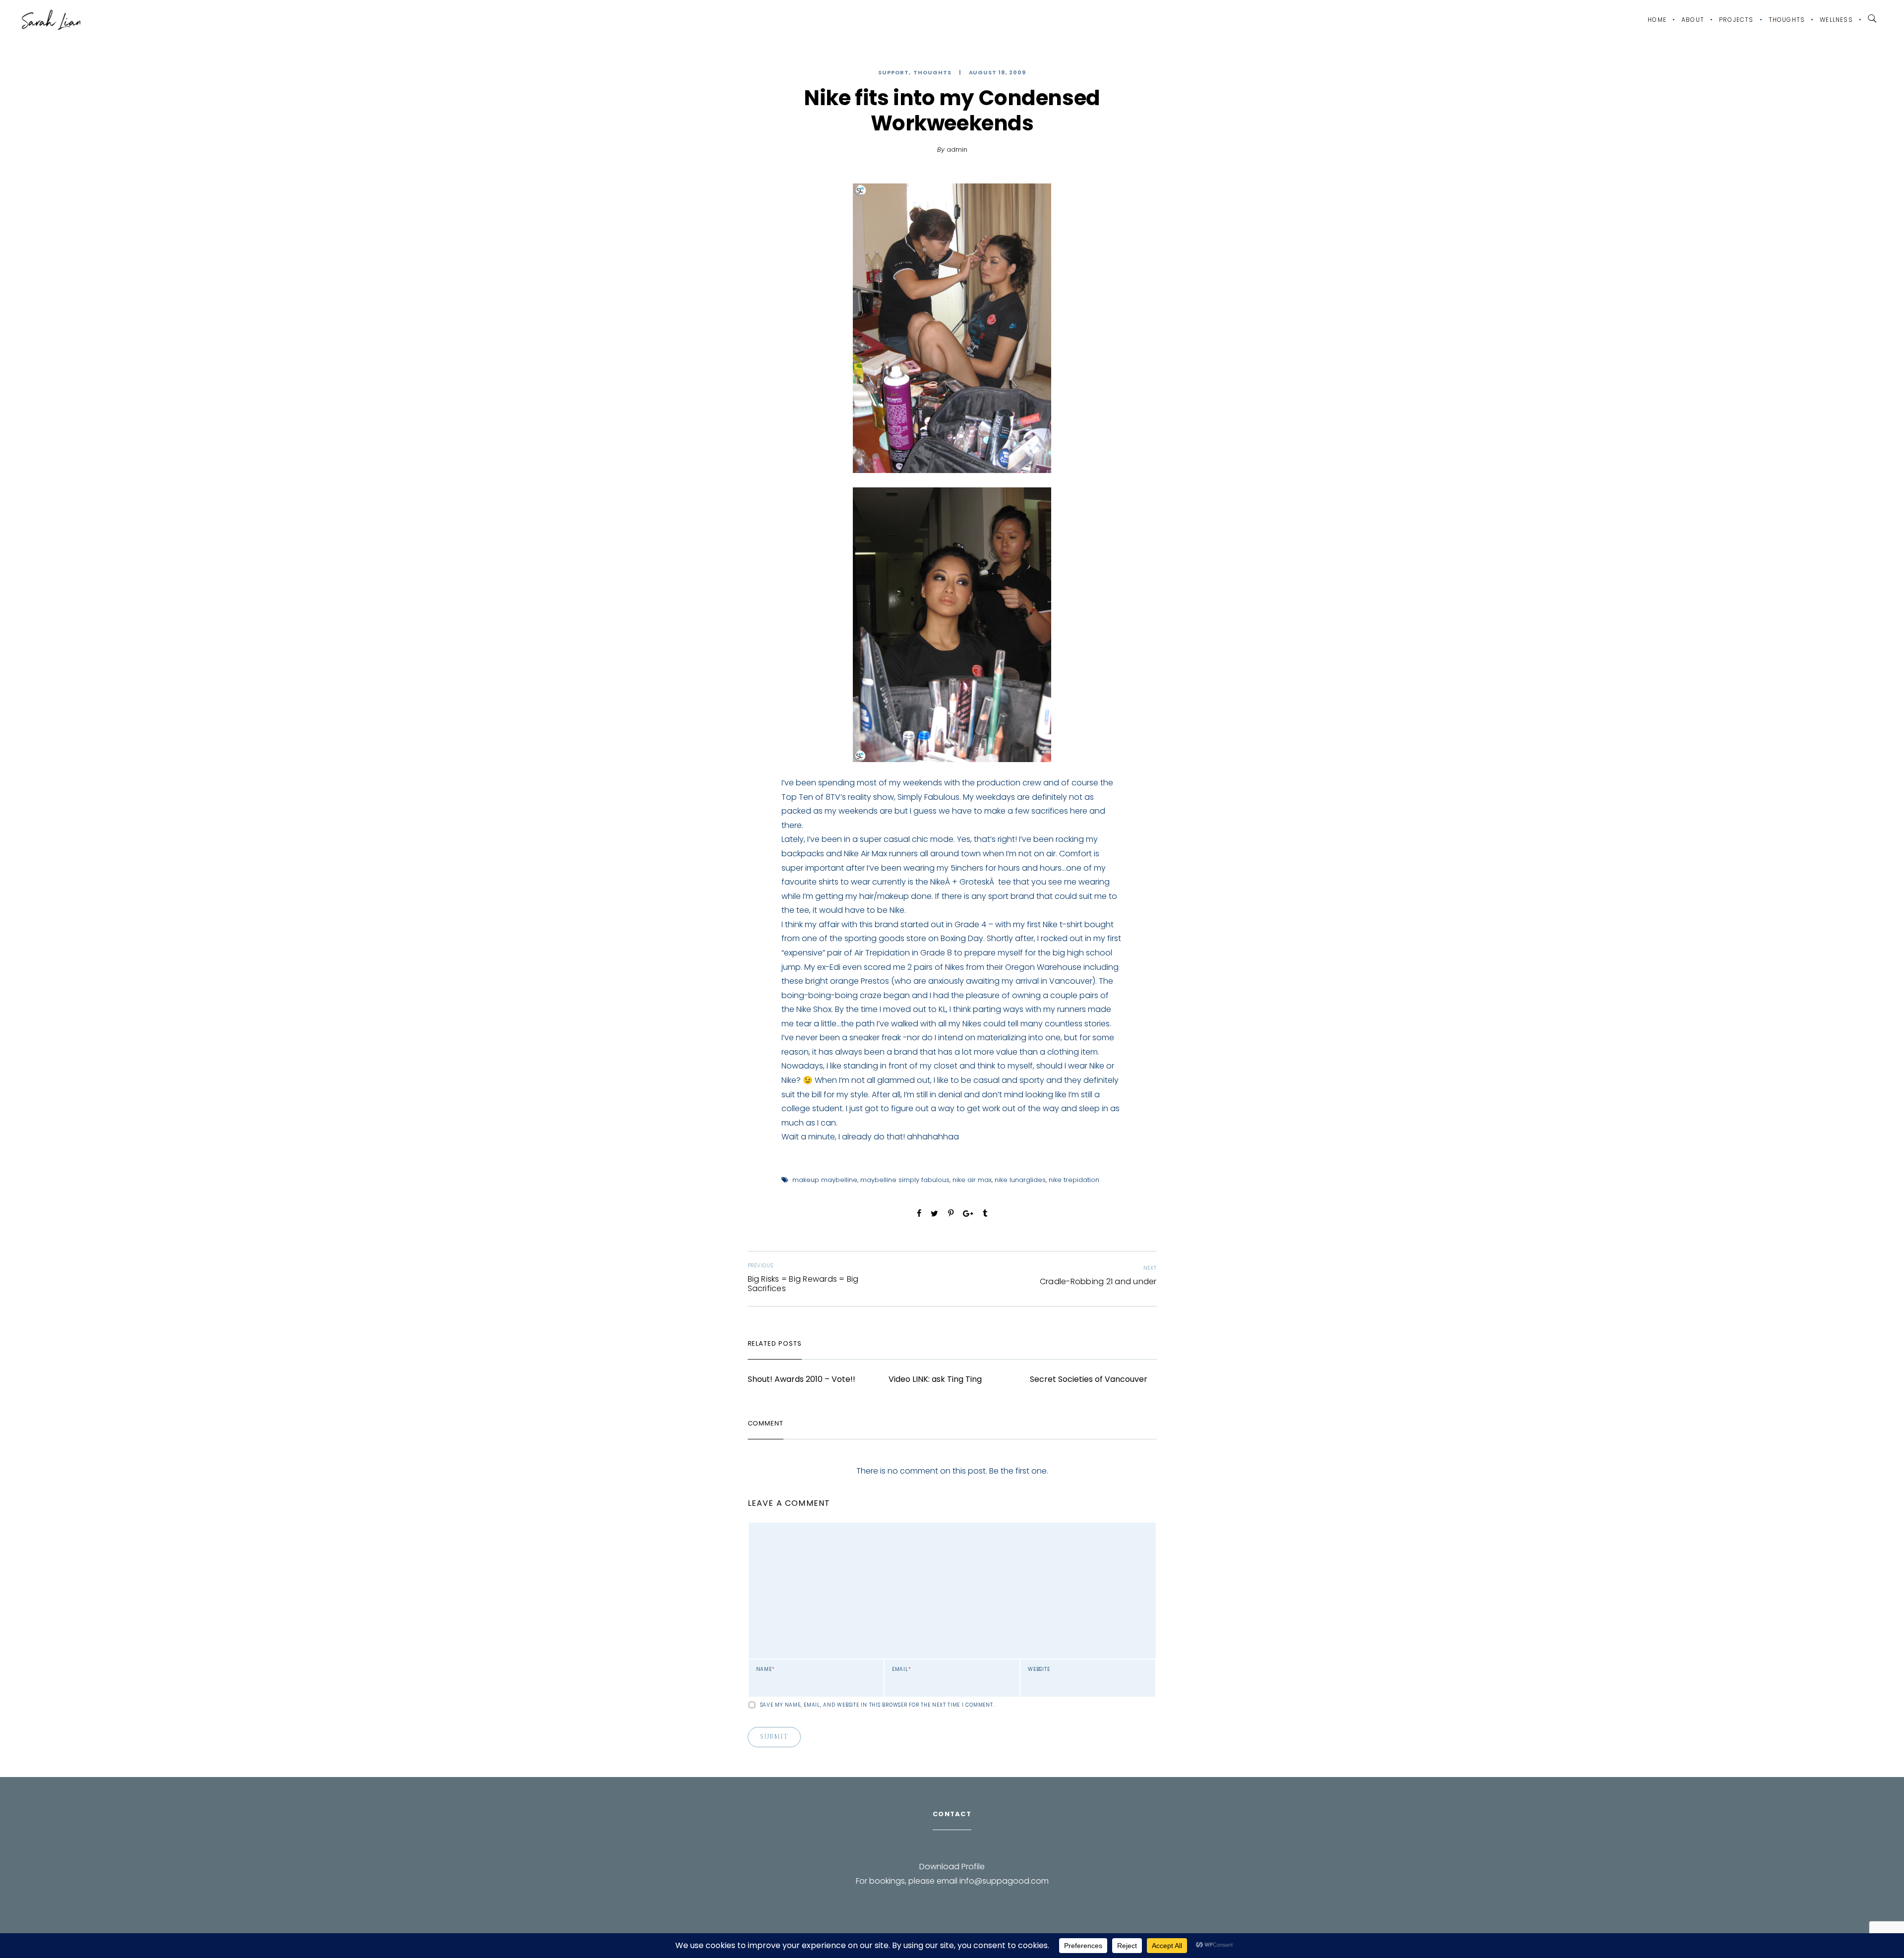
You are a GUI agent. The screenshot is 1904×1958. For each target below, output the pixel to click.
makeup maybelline (825, 1180)
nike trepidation (1074, 1180)
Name (766, 1669)
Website (1039, 1669)
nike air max (972, 1180)
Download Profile (952, 1867)
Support (893, 73)
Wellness (1836, 20)
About (1693, 20)
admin (957, 149)
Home (1657, 20)
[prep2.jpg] (952, 328)
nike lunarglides (1020, 1180)
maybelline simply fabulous (905, 1180)
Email (902, 1669)
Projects (1736, 20)
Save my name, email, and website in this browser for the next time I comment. (877, 1705)
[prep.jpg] (952, 625)
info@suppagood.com (1004, 1881)
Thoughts (1787, 20)
